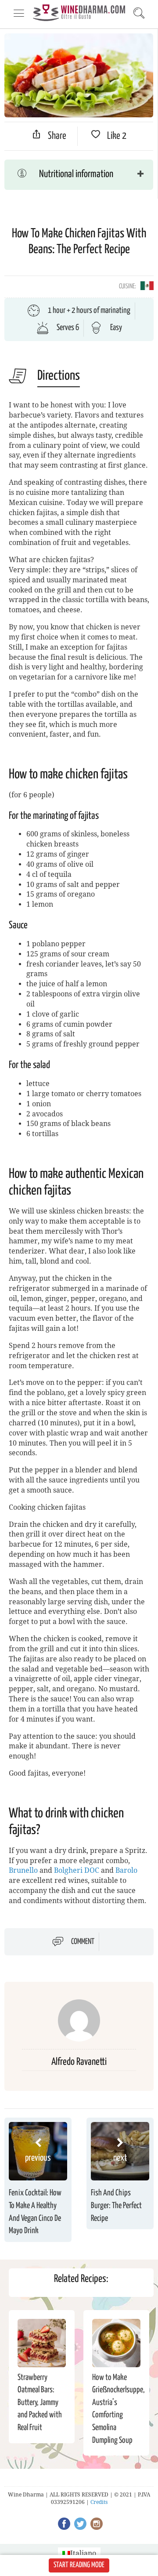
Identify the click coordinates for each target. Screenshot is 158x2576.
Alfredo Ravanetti (79, 2062)
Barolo (126, 1870)
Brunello (23, 1870)
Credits (99, 2502)
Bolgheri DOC (77, 1870)
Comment (83, 1942)
